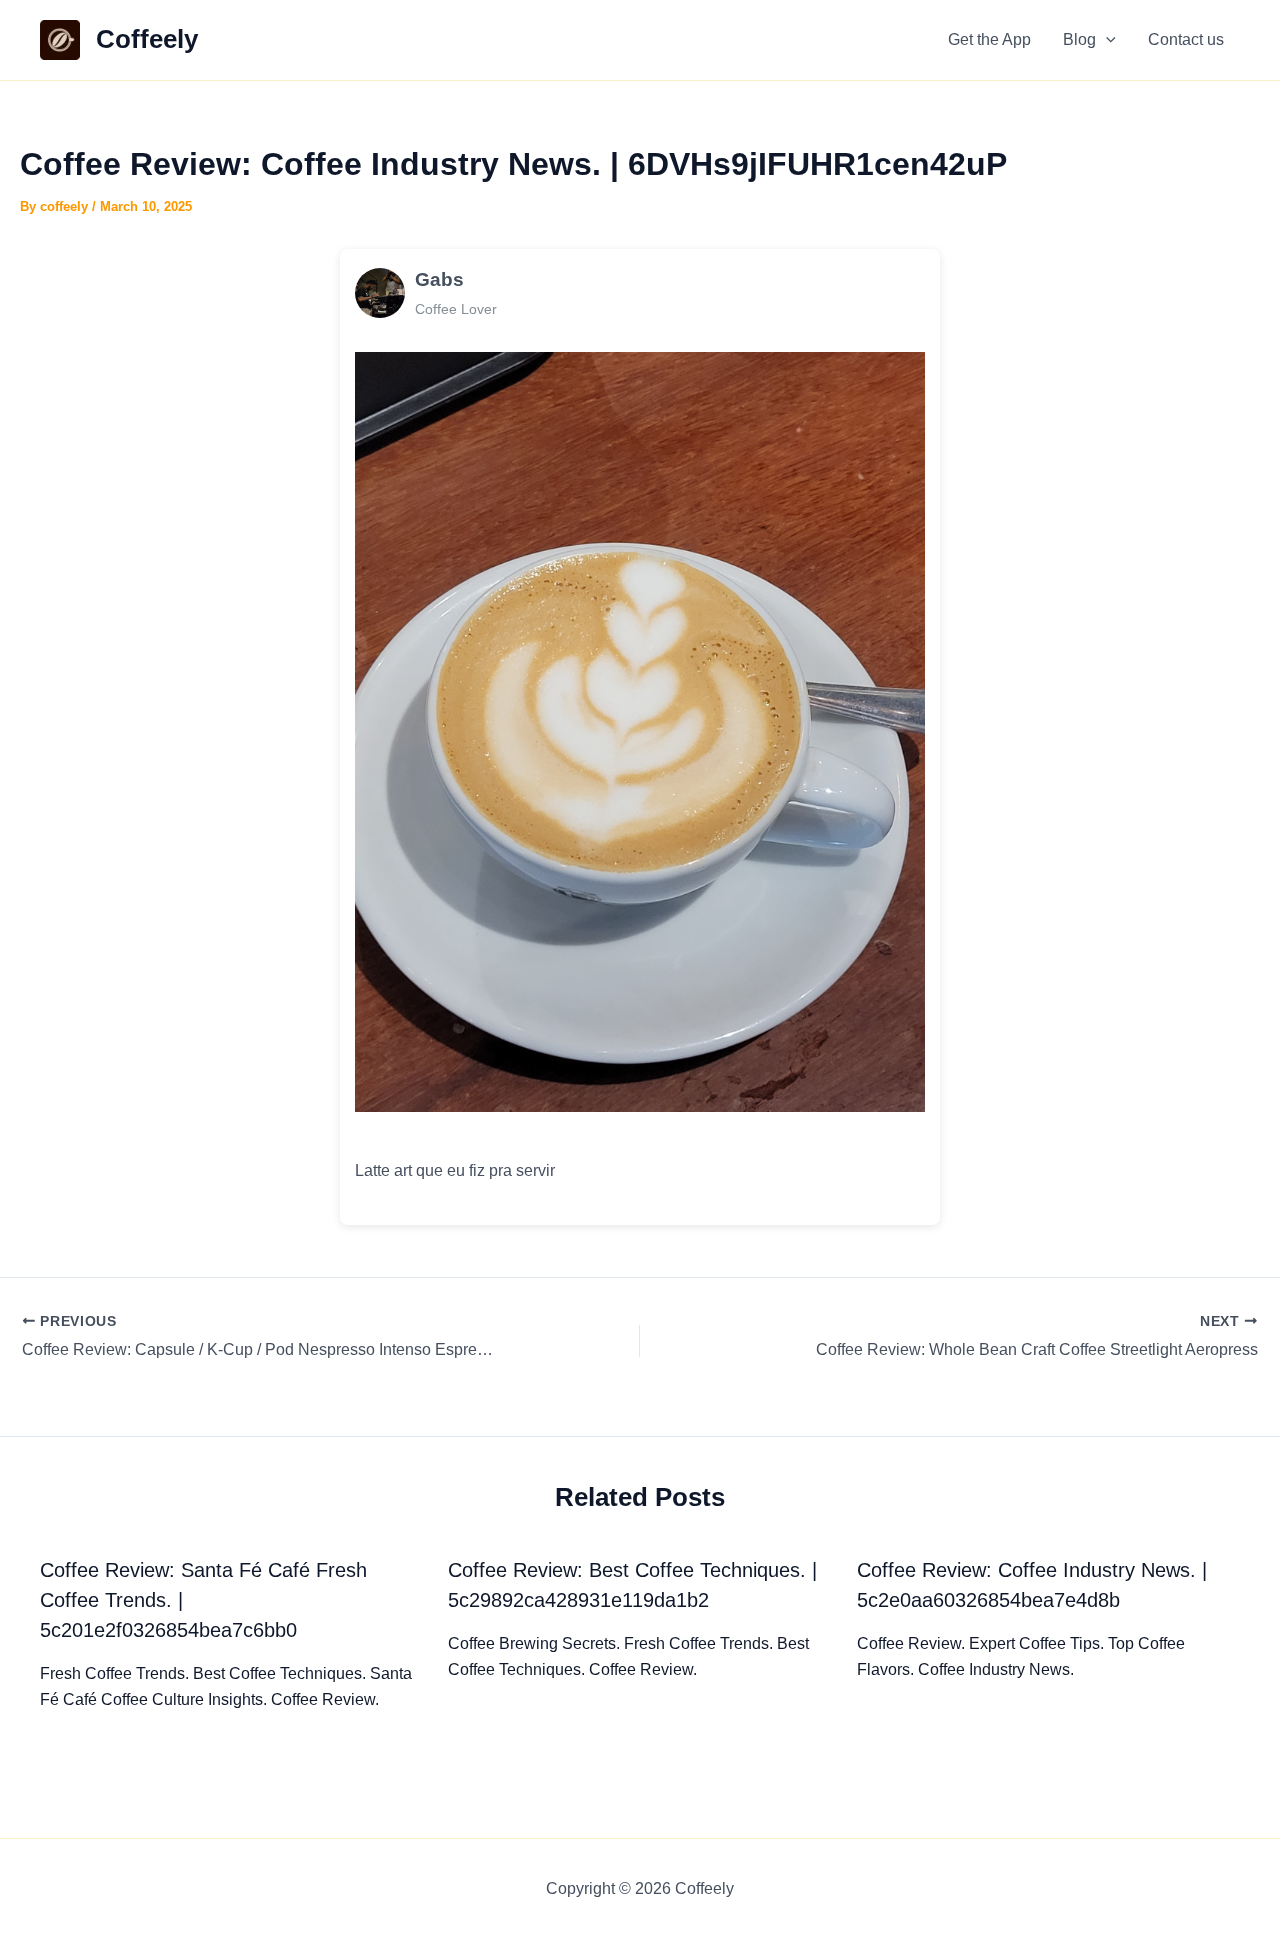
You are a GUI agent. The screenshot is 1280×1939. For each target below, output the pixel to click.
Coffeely (147, 39)
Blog (1079, 39)
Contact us (1186, 39)
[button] (1106, 40)
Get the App (989, 39)
